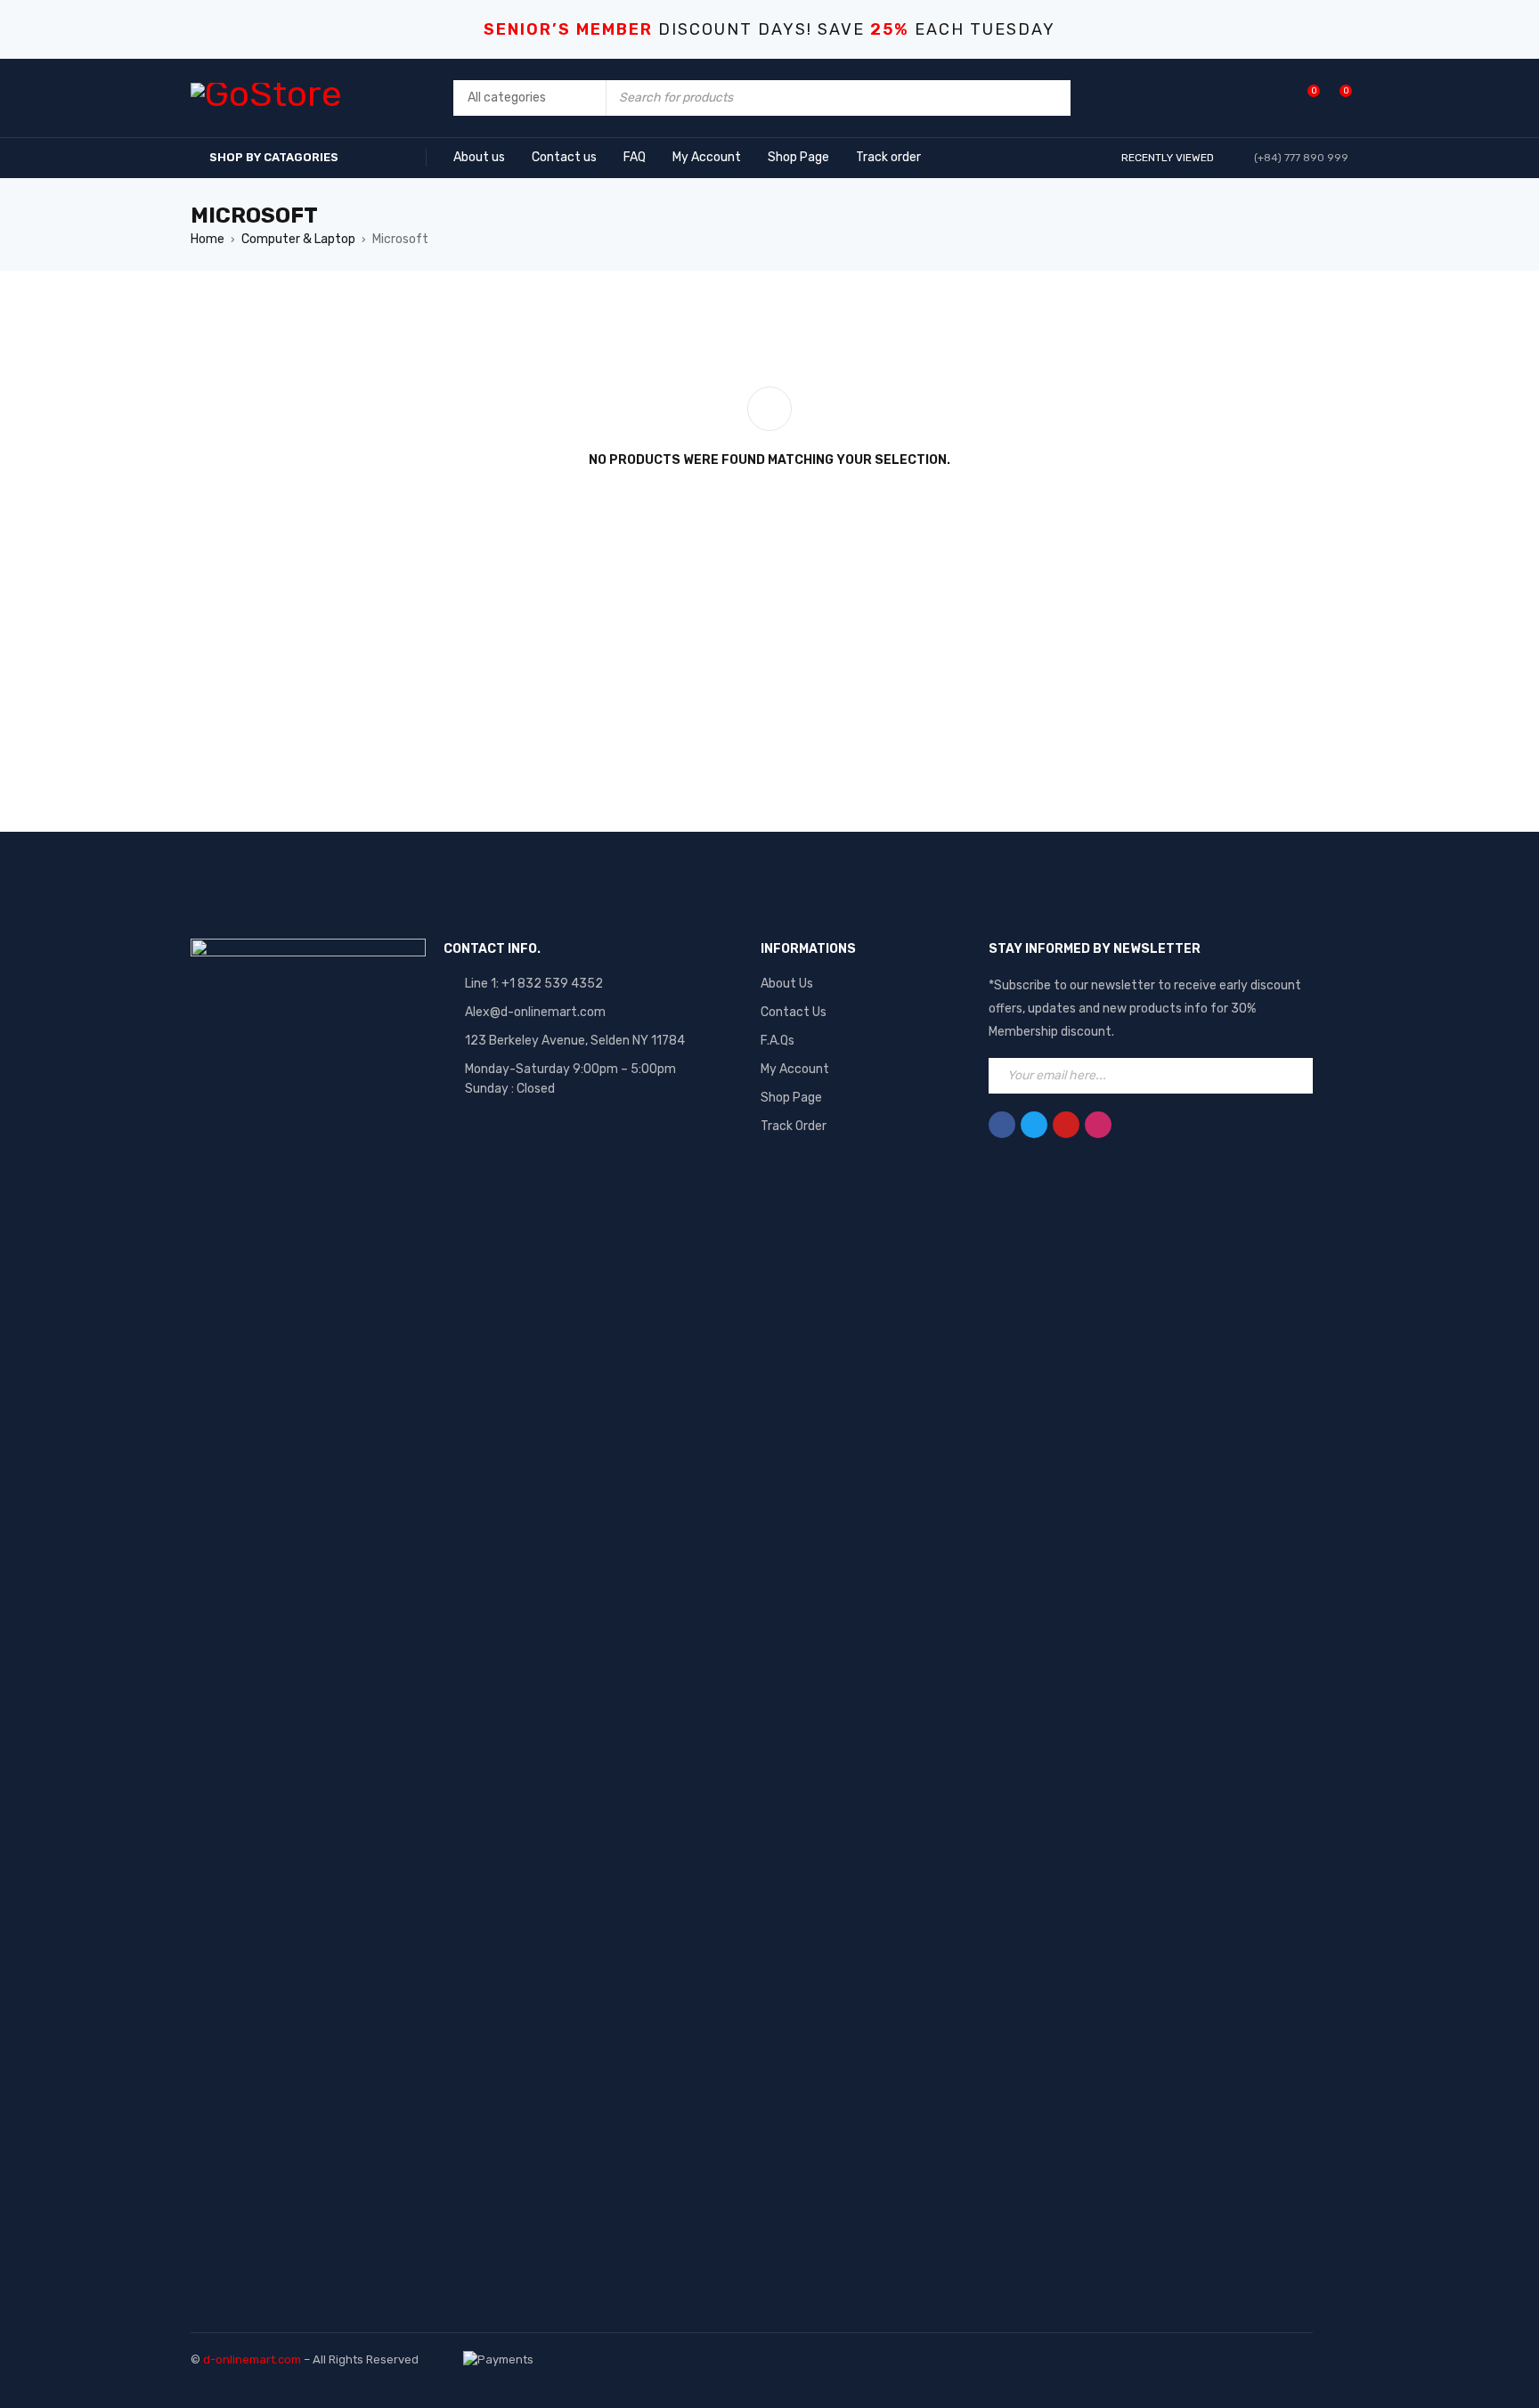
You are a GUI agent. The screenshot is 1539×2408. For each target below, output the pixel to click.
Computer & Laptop (298, 239)
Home (208, 239)
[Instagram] (1098, 1125)
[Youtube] (1066, 1125)
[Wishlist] (1304, 98)
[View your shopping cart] (1336, 98)
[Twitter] (1034, 1125)
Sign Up (1295, 1076)
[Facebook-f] (1002, 1125)
